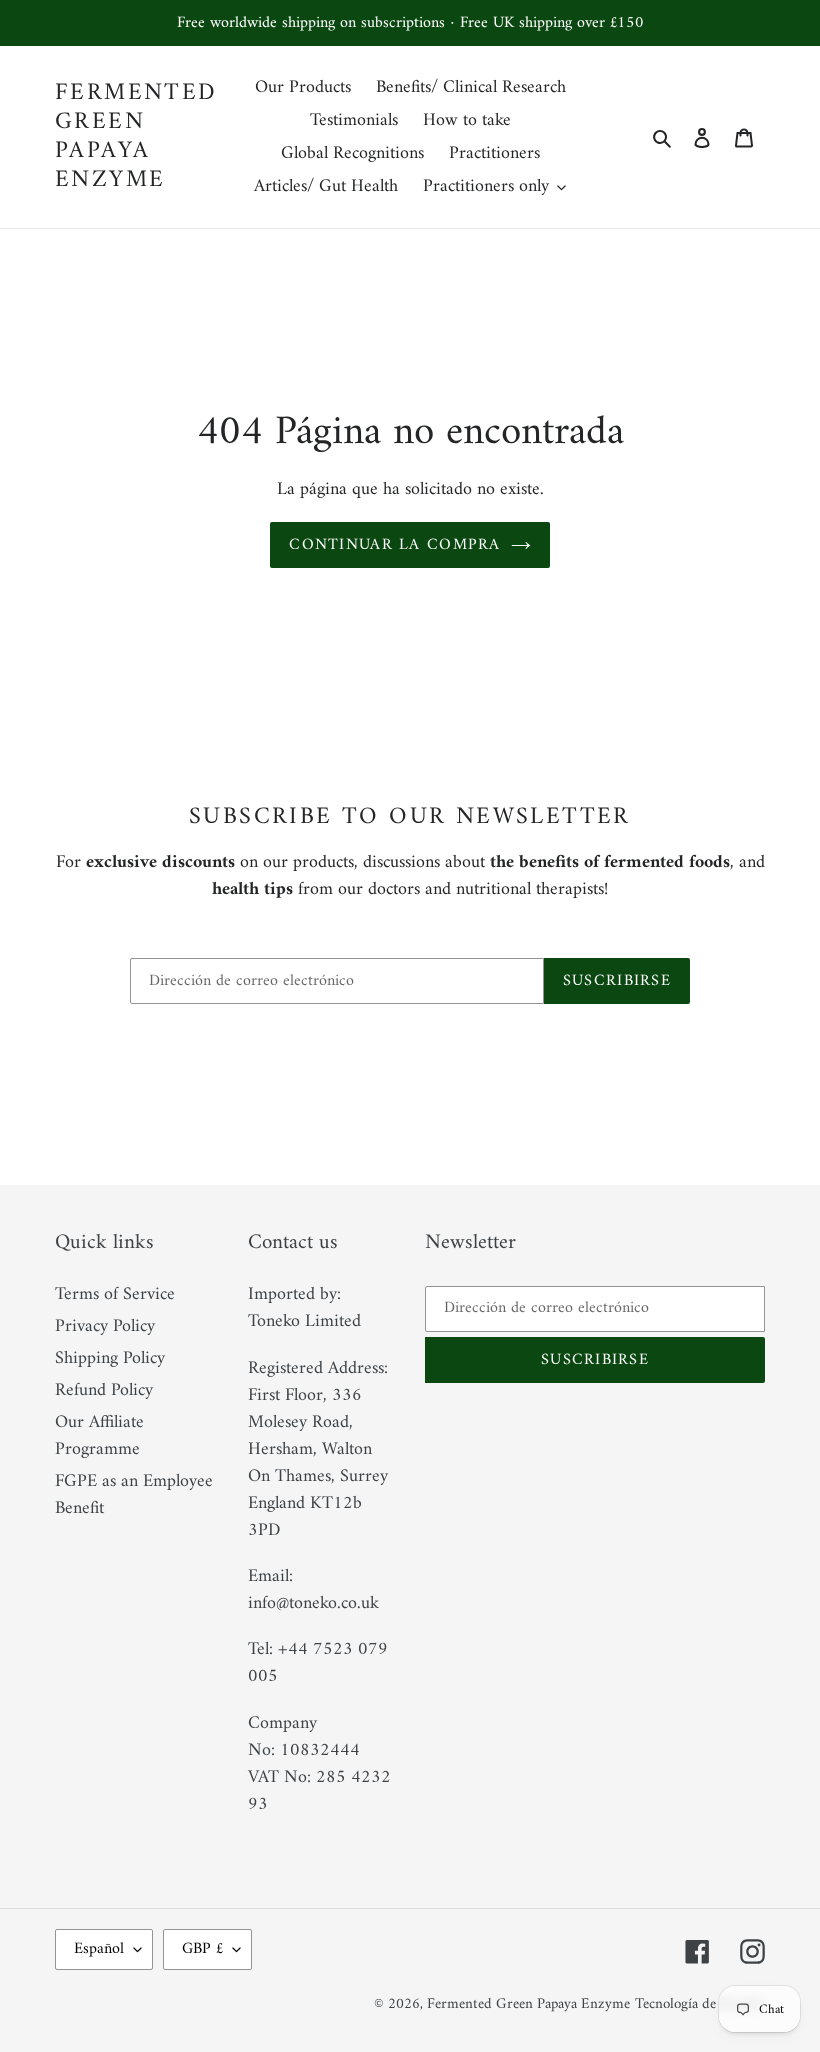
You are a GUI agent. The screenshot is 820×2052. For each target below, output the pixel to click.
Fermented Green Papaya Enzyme (136, 136)
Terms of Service (115, 1294)
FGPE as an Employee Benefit (134, 1495)
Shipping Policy (110, 1358)
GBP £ (202, 1949)
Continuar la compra (394, 545)
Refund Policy (104, 1390)
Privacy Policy (105, 1326)
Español (99, 1949)
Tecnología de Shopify (700, 2004)
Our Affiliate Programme (99, 1436)
